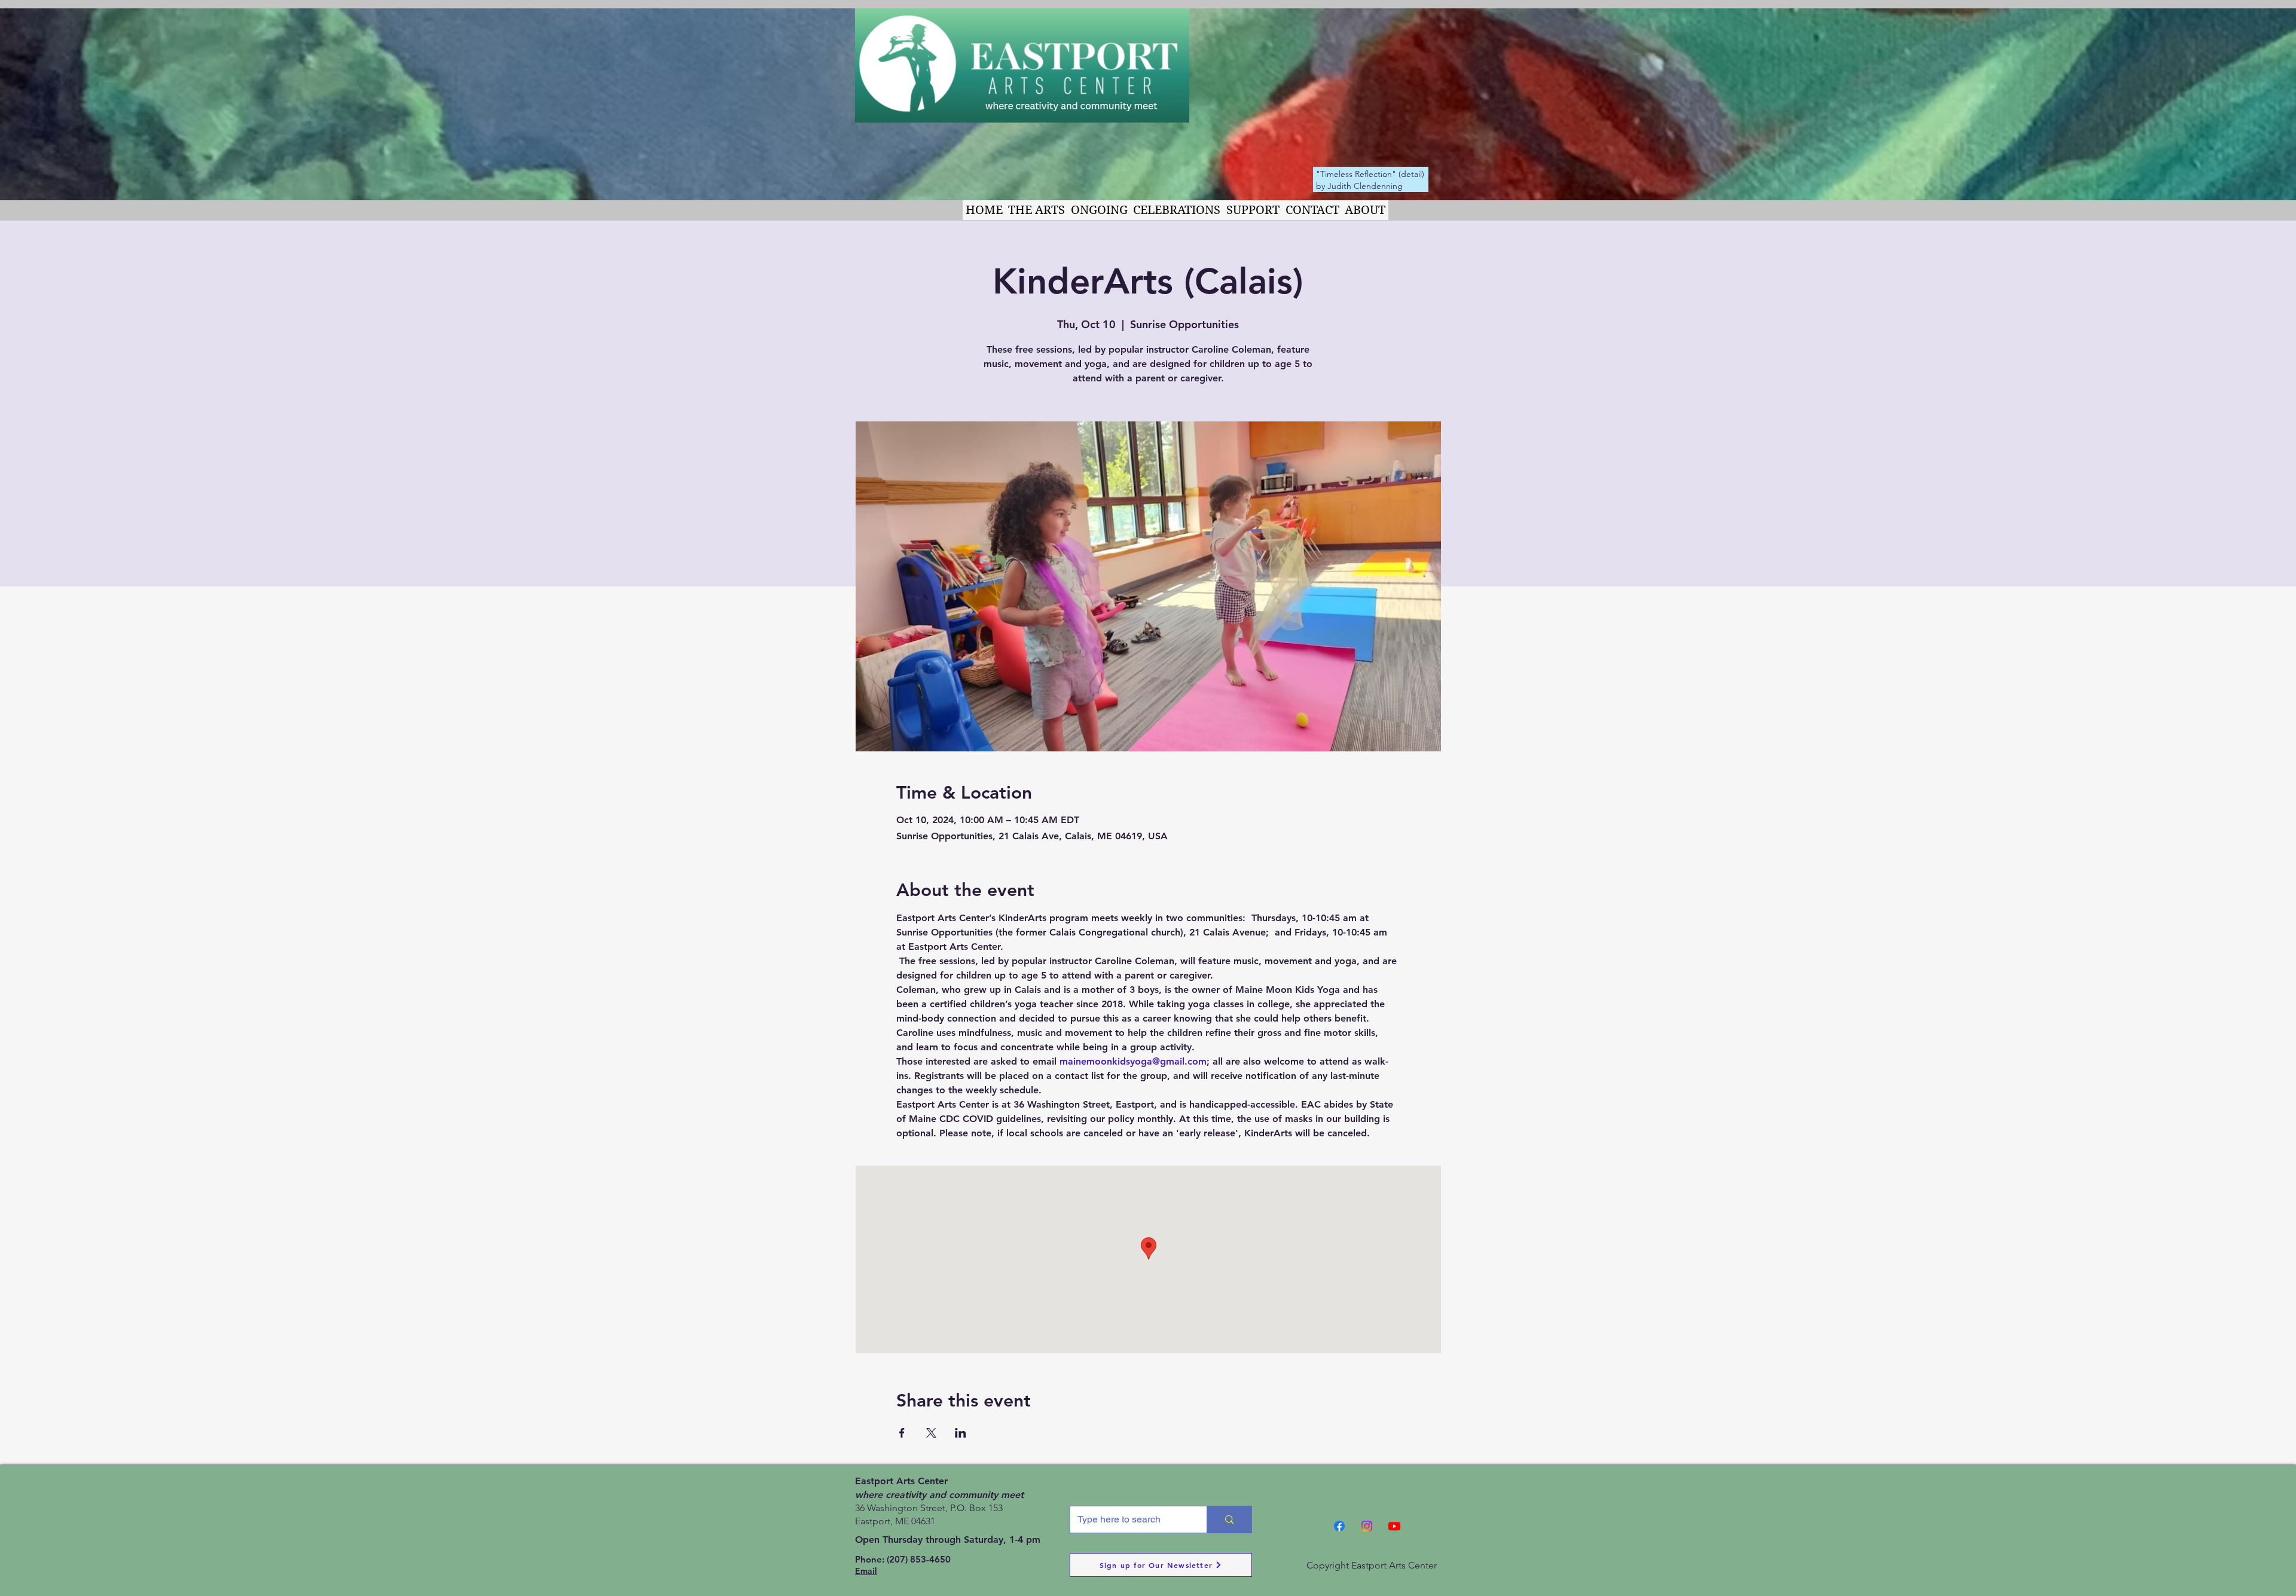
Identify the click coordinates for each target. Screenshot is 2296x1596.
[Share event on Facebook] (902, 1433)
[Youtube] (1394, 1526)
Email (866, 1571)
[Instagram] (1367, 1526)
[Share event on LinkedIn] (961, 1433)
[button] (1037, 210)
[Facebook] (1339, 1526)
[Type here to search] (1229, 1519)
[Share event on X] (931, 1433)
